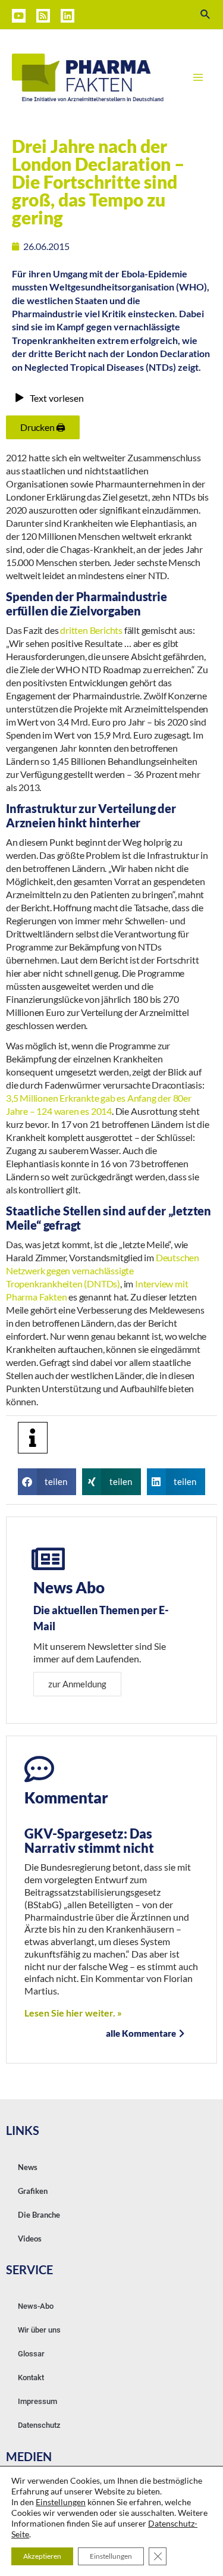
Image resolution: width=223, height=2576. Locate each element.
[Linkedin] (67, 16)
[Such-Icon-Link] (206, 15)
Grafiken (33, 2191)
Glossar (31, 2354)
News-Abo (36, 2306)
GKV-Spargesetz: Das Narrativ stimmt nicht (89, 1841)
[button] (47, 1482)
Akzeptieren (42, 2556)
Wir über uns (39, 2330)
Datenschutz (39, 2425)
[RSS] (43, 16)
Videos (30, 2239)
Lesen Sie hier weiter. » (73, 2013)
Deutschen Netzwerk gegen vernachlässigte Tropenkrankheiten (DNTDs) (103, 1270)
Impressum (37, 2401)
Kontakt (31, 2378)
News (28, 2167)
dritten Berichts (91, 630)
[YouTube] (19, 16)
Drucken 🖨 (43, 427)
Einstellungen (61, 2502)
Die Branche (39, 2215)
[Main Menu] (198, 77)
